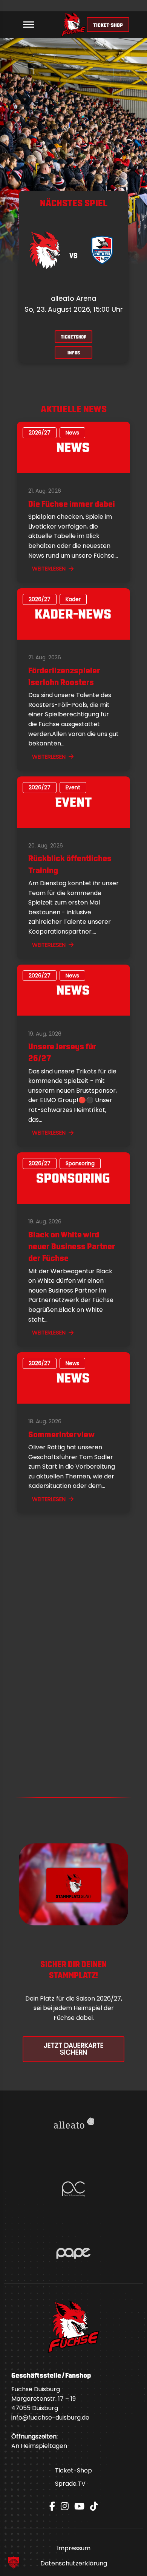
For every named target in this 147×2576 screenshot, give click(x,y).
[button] (14, 2562)
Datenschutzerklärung (74, 2563)
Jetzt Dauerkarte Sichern (74, 2049)
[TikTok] (94, 2506)
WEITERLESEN (49, 568)
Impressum (74, 2548)
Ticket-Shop (73, 2470)
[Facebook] (52, 2506)
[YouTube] (79, 2506)
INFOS (74, 352)
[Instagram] (65, 2506)
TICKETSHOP (73, 336)
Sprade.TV (70, 2484)
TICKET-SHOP (108, 25)
